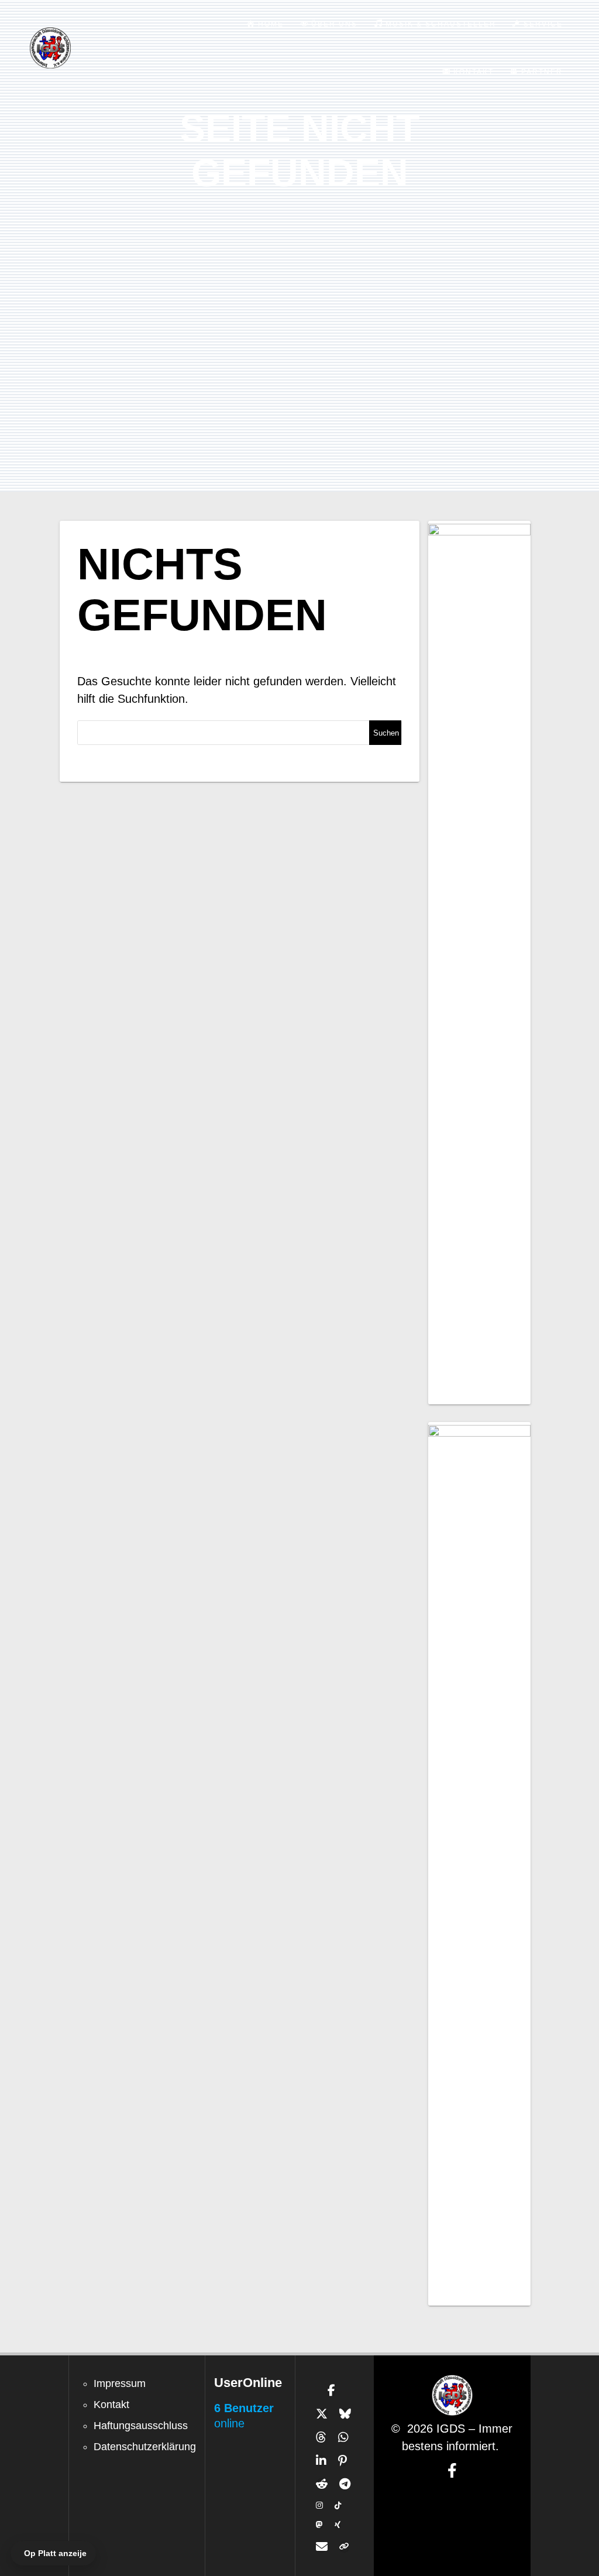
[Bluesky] (345, 2414)
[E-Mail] (322, 2547)
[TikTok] (338, 2505)
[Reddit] (322, 2484)
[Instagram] (319, 2505)
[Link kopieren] (344, 2547)
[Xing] (338, 2525)
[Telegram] (345, 2484)
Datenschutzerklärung (145, 2447)
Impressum (120, 2383)
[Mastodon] (319, 2525)
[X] (322, 2414)
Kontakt (111, 2405)
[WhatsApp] (343, 2437)
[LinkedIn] (321, 2461)
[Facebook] (331, 2390)
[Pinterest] (342, 2461)
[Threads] (321, 2437)
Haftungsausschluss (141, 2426)
